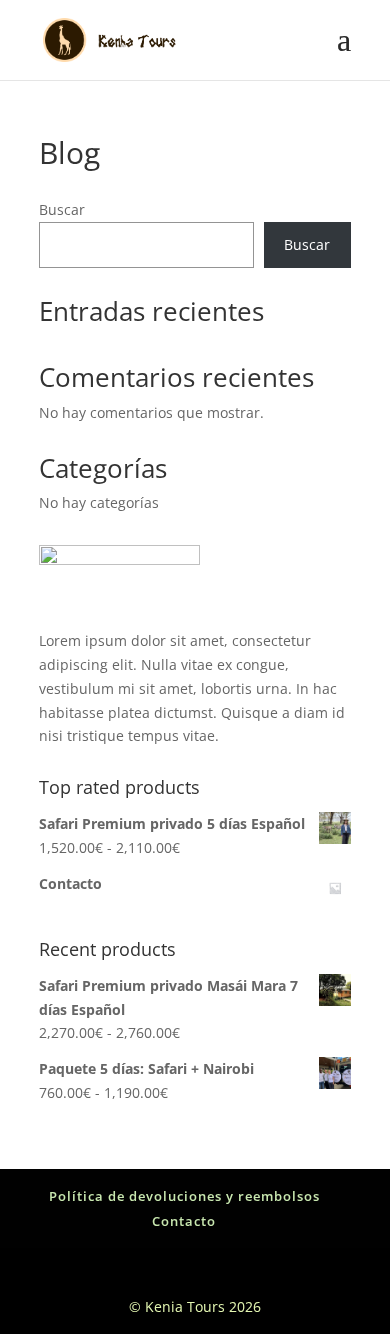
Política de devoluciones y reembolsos (184, 1196)
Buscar (62, 209)
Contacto (184, 1221)
